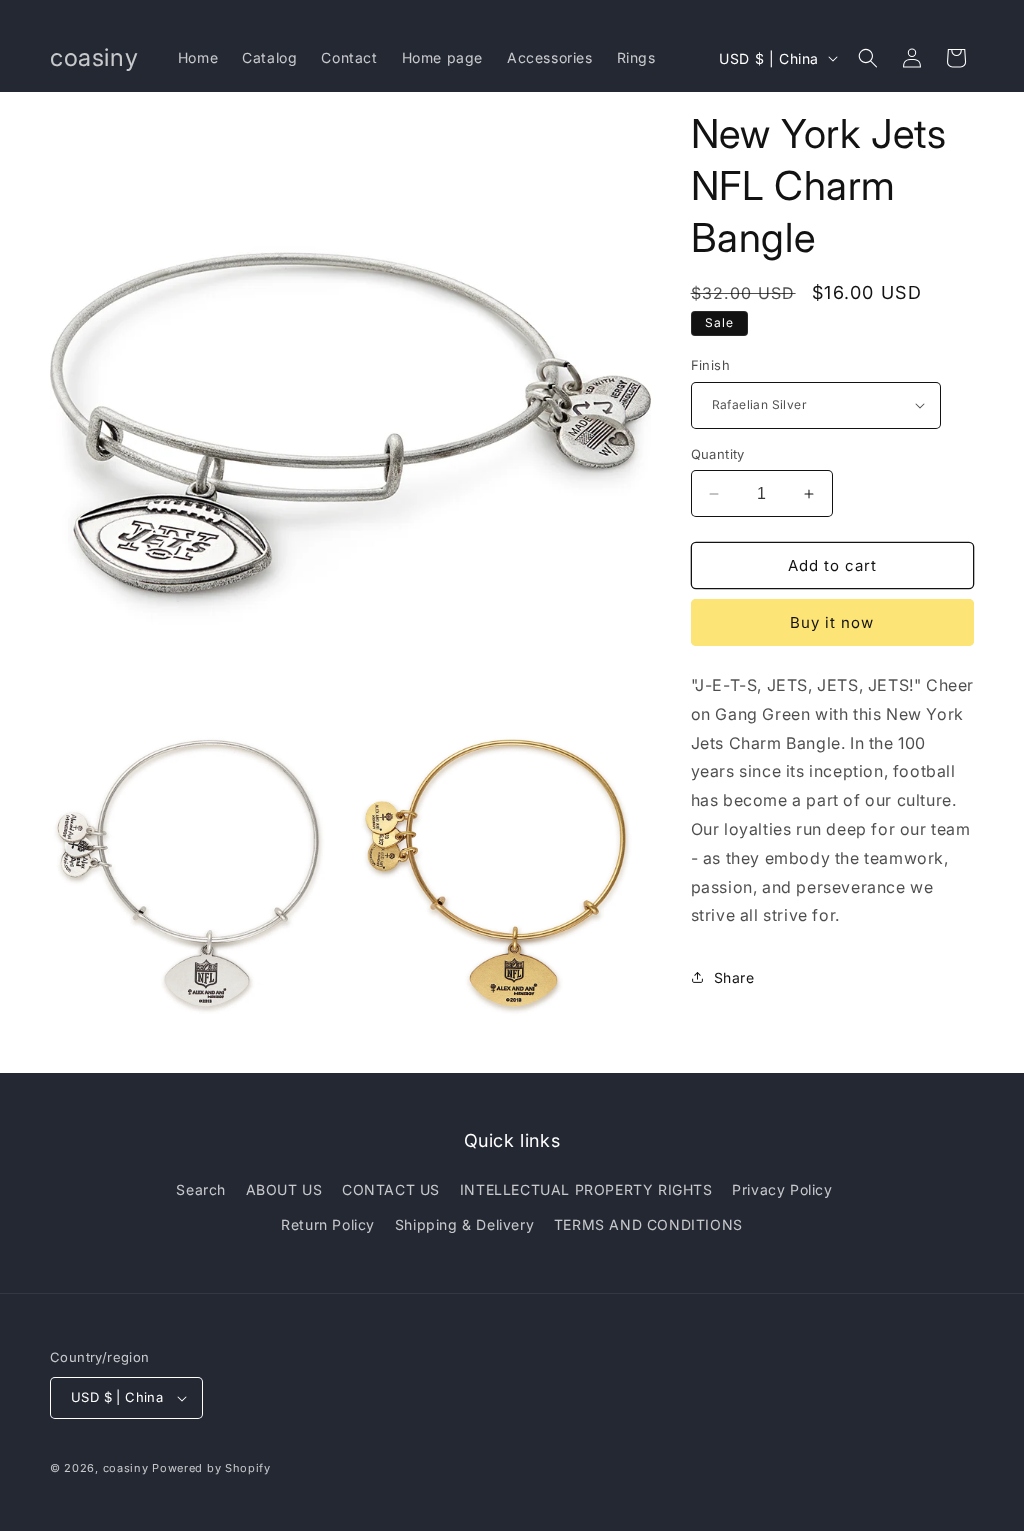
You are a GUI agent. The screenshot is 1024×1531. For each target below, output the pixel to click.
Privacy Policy (782, 1189)
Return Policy (328, 1224)
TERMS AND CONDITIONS (648, 1224)
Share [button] (734, 977)
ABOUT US (284, 1189)
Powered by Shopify (211, 1468)
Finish (710, 365)
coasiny (126, 1468)
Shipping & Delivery (464, 1224)
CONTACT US (391, 1189)
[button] (868, 58)
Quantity (718, 454)
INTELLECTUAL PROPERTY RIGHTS (586, 1189)
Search (201, 1189)
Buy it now (832, 622)
